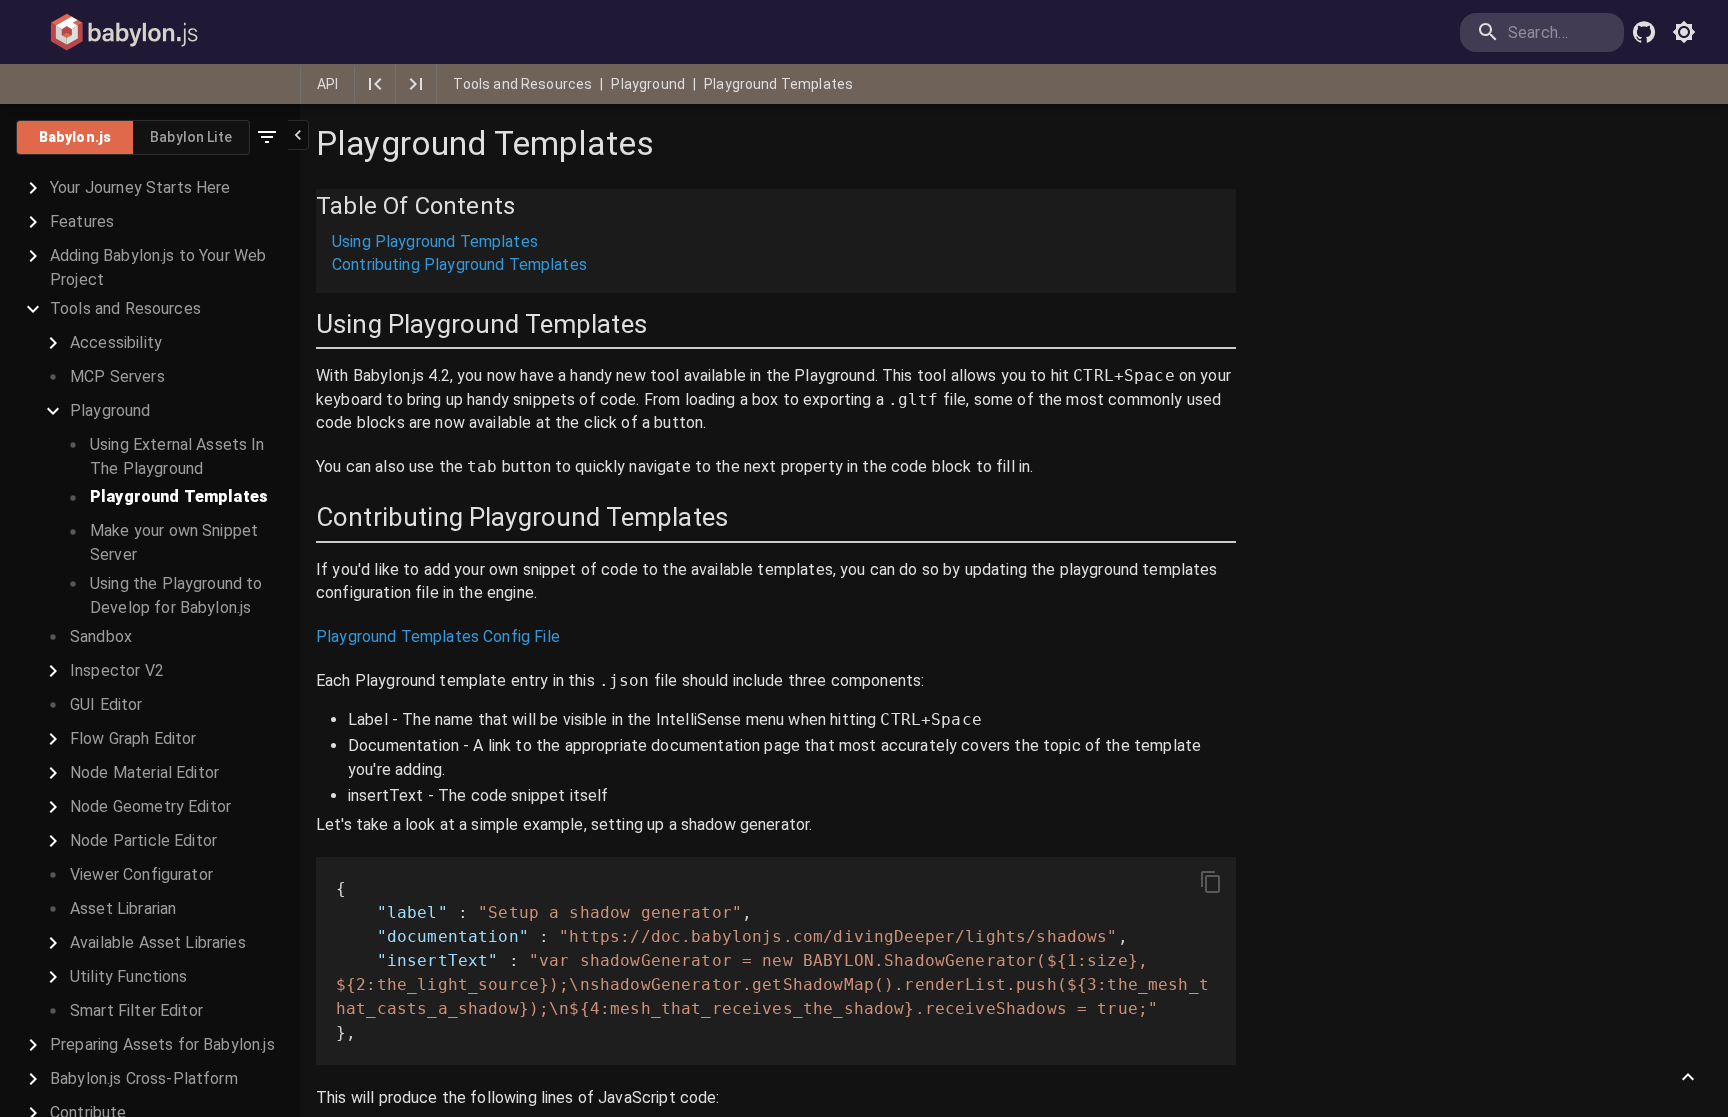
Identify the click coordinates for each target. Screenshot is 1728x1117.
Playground (648, 84)
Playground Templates (778, 84)
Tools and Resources (522, 84)
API (327, 84)
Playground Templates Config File (438, 636)
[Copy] (1211, 882)
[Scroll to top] (1688, 1077)
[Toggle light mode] (1684, 32)
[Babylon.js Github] (1644, 32)
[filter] (267, 137)
